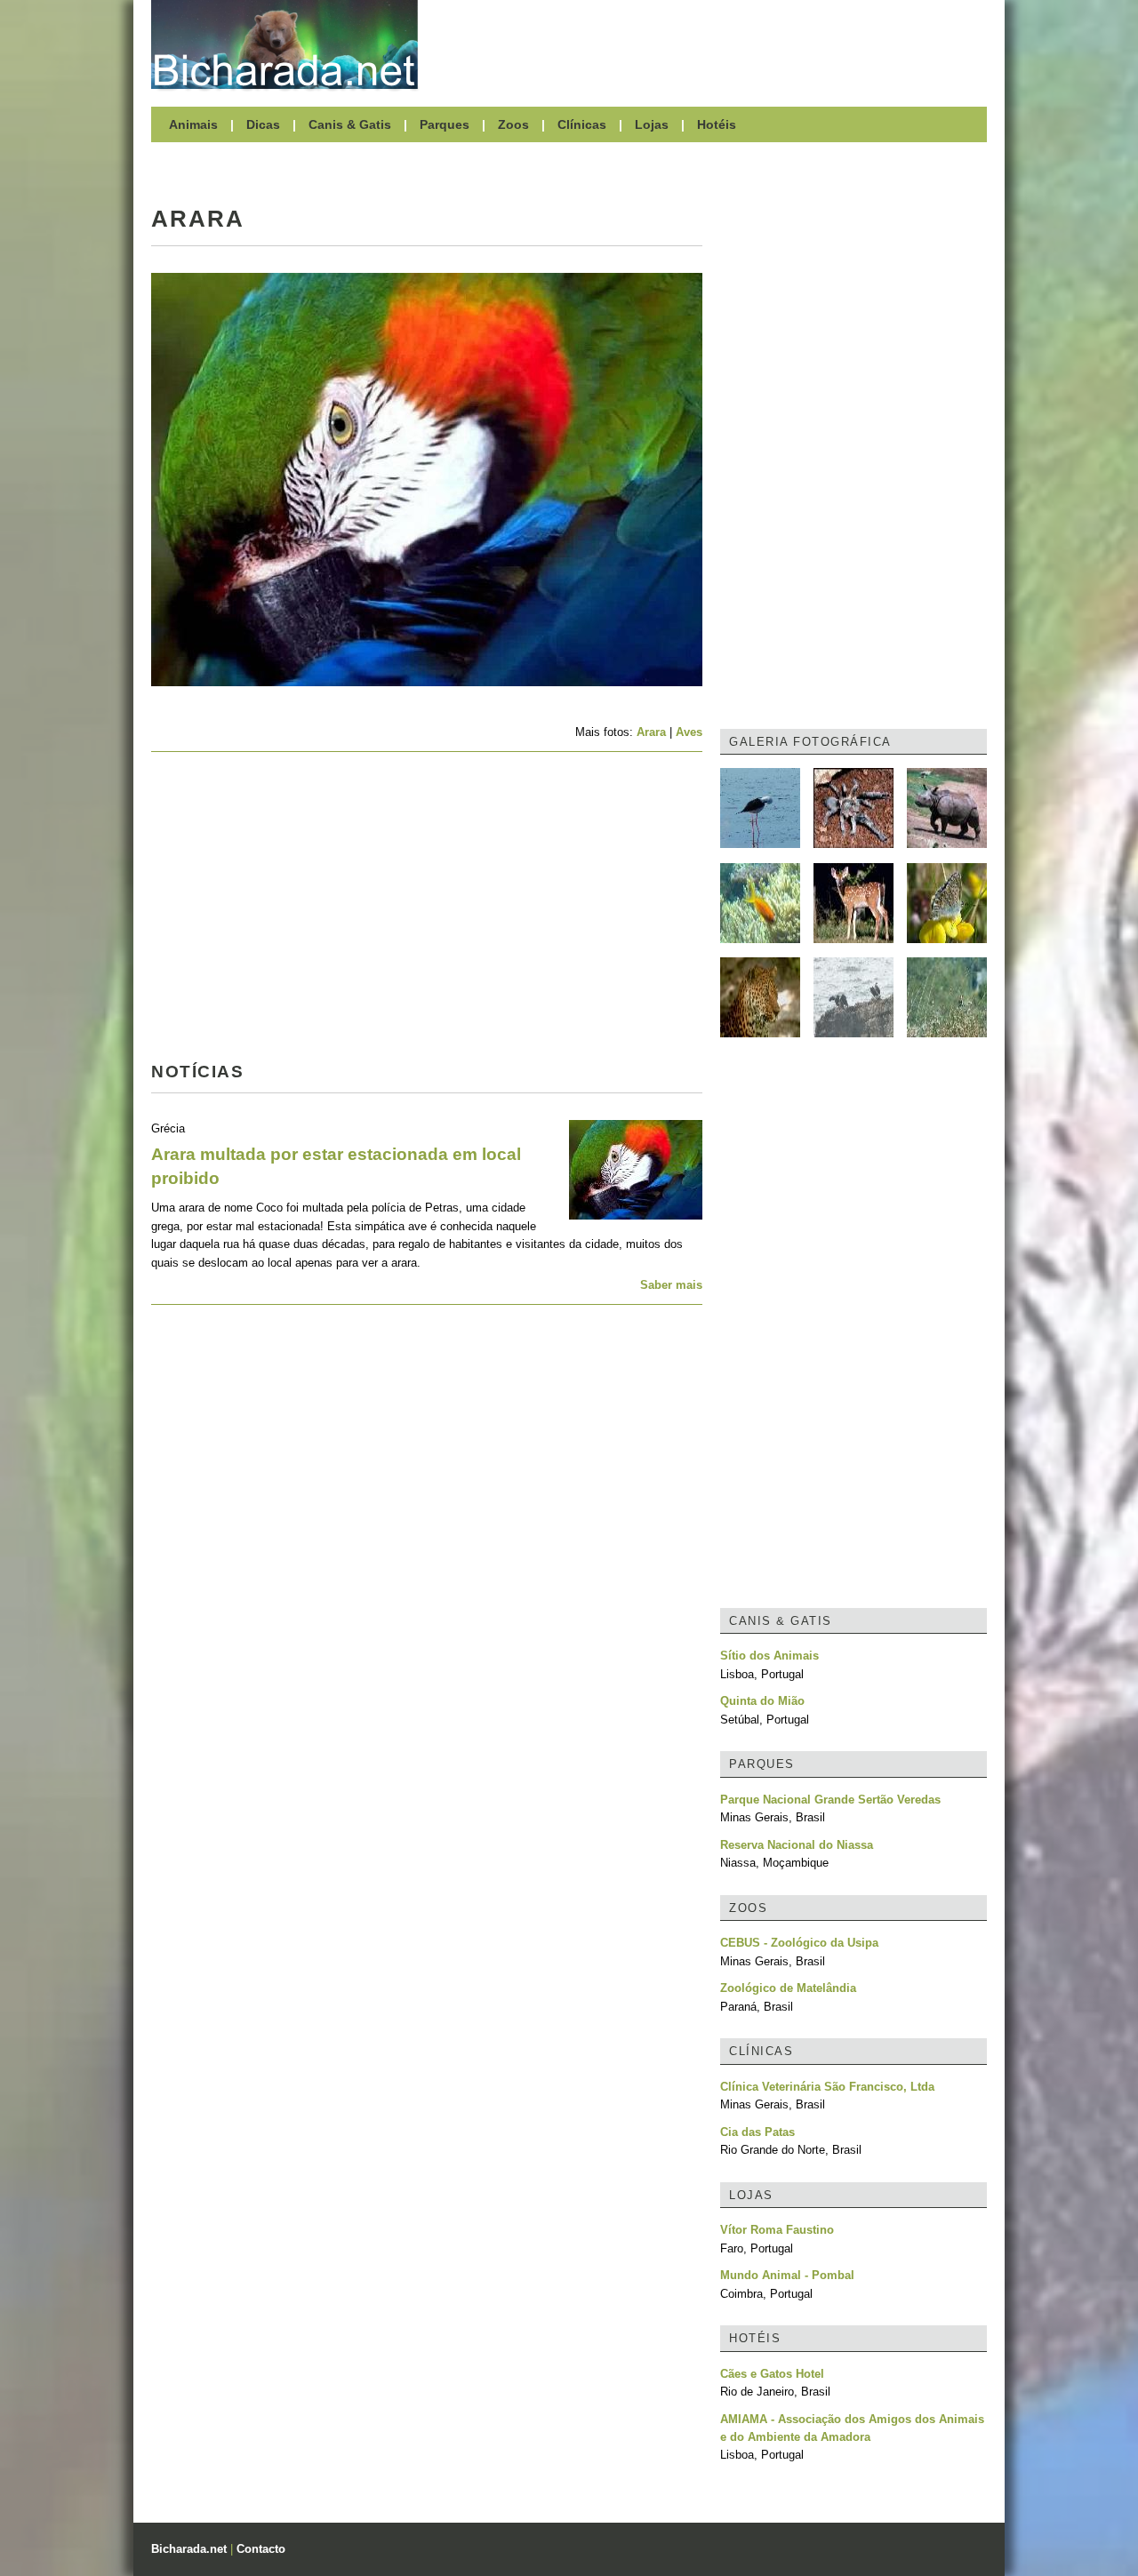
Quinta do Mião (762, 1701)
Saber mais (671, 1285)
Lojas (652, 124)
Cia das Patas (757, 2132)
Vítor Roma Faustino (777, 2230)
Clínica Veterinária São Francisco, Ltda (827, 2087)
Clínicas (582, 124)
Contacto (261, 2549)
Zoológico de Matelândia (788, 1988)
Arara (651, 732)
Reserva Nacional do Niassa (797, 1845)
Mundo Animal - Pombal (787, 2275)
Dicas (263, 124)
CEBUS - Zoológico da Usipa (799, 1943)
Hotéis (717, 124)
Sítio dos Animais (769, 1656)
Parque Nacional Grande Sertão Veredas (830, 1800)
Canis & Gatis (350, 124)
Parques (445, 124)
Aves (689, 732)
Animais (193, 124)
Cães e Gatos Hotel (772, 2374)
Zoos (513, 124)
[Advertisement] (711, 44)
